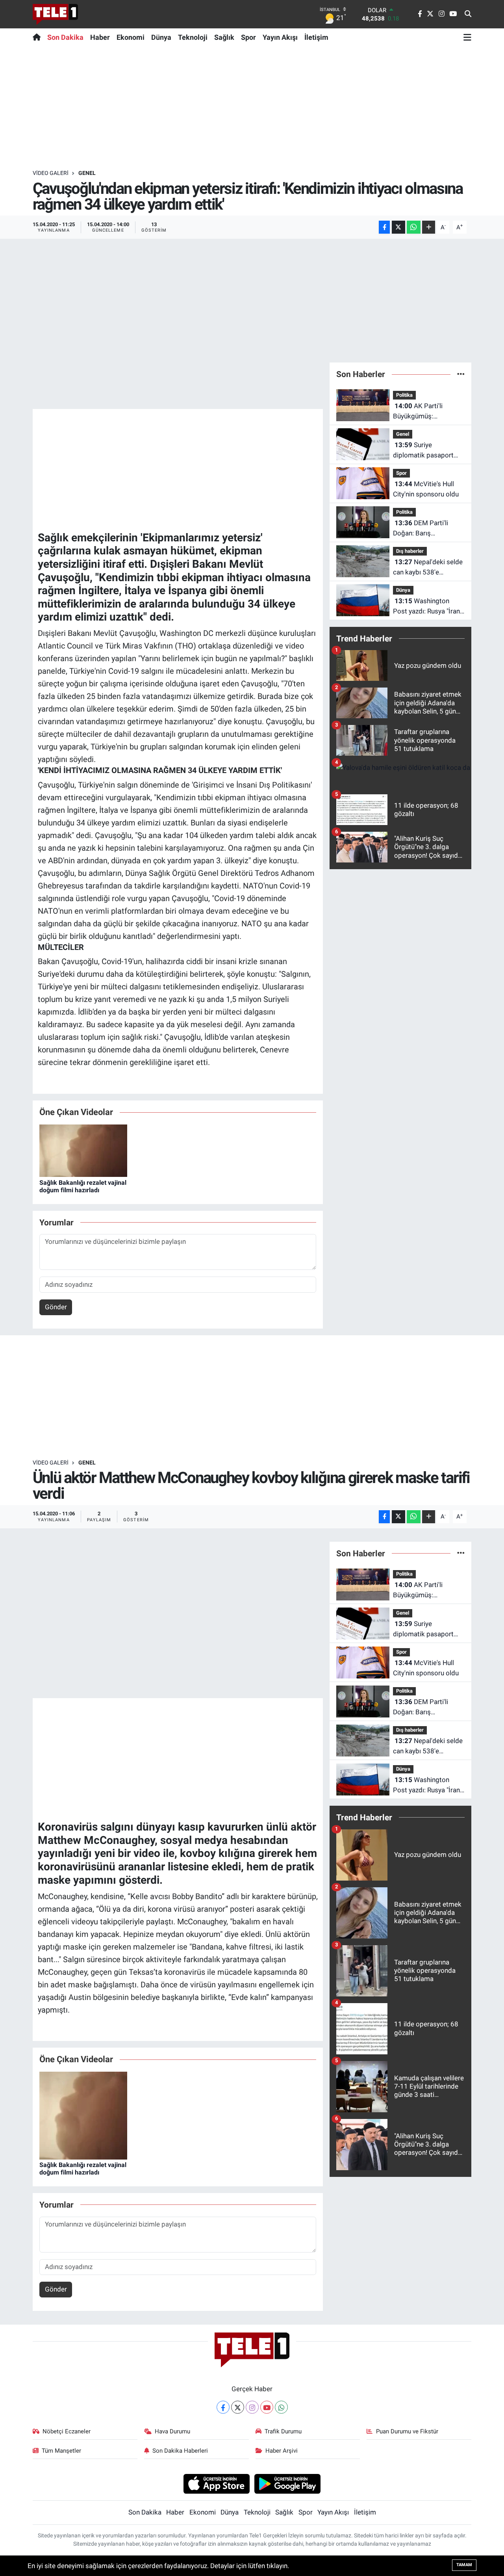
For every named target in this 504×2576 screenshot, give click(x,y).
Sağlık (224, 37)
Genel (87, 173)
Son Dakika (65, 37)
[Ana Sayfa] (38, 37)
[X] (238, 2407)
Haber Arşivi (282, 2451)
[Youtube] (267, 2407)
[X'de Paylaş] (398, 227)
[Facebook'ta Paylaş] (384, 227)
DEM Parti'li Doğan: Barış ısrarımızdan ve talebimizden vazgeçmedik (421, 529)
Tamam (464, 2565)
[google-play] (288, 2483)
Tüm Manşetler (61, 2451)
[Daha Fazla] (429, 227)
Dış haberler (410, 551)
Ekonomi (131, 37)
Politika (404, 395)
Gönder (56, 1307)
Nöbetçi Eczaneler (67, 2431)
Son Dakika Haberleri (180, 2451)
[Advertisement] (252, 108)
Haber (100, 37)
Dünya (161, 37)
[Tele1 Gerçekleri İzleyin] (55, 14)
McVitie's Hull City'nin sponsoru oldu (426, 489)
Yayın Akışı (280, 37)
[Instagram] (252, 2407)
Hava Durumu (172, 2431)
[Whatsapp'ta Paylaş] (414, 227)
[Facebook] (223, 2407)
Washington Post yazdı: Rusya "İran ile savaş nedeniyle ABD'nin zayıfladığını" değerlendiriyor (426, 607)
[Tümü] (461, 374)
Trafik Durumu (283, 2431)
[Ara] (468, 14)
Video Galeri (51, 173)
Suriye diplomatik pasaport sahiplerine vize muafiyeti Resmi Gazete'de (423, 451)
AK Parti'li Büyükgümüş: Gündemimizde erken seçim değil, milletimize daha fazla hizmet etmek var (428, 412)
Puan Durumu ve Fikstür (407, 2431)
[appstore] (216, 2483)
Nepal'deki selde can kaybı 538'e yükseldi (428, 568)
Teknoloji (193, 37)
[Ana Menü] (467, 37)
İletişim (316, 37)
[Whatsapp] (281, 2407)
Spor (248, 37)
